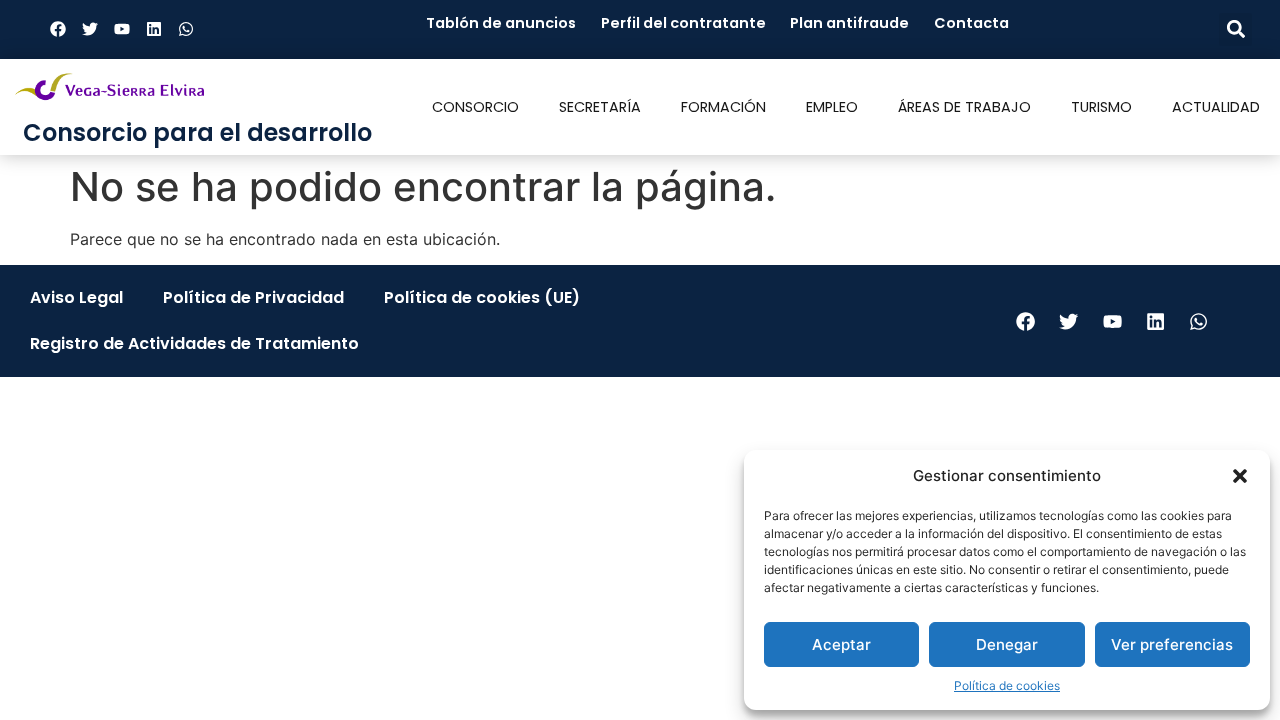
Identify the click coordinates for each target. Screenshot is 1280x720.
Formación (723, 107)
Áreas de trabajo (964, 107)
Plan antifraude (849, 23)
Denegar (1007, 644)
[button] (1240, 476)
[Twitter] (90, 29)
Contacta (971, 23)
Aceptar (841, 644)
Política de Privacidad (253, 297)
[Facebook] (58, 29)
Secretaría (600, 107)
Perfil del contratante (683, 23)
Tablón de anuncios (501, 23)
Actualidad (1216, 107)
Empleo (832, 107)
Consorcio (475, 107)
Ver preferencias (1172, 644)
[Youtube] (122, 29)
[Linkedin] (154, 29)
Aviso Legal (76, 297)
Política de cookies (1007, 685)
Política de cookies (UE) (482, 297)
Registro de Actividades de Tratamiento (194, 343)
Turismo (1101, 107)
